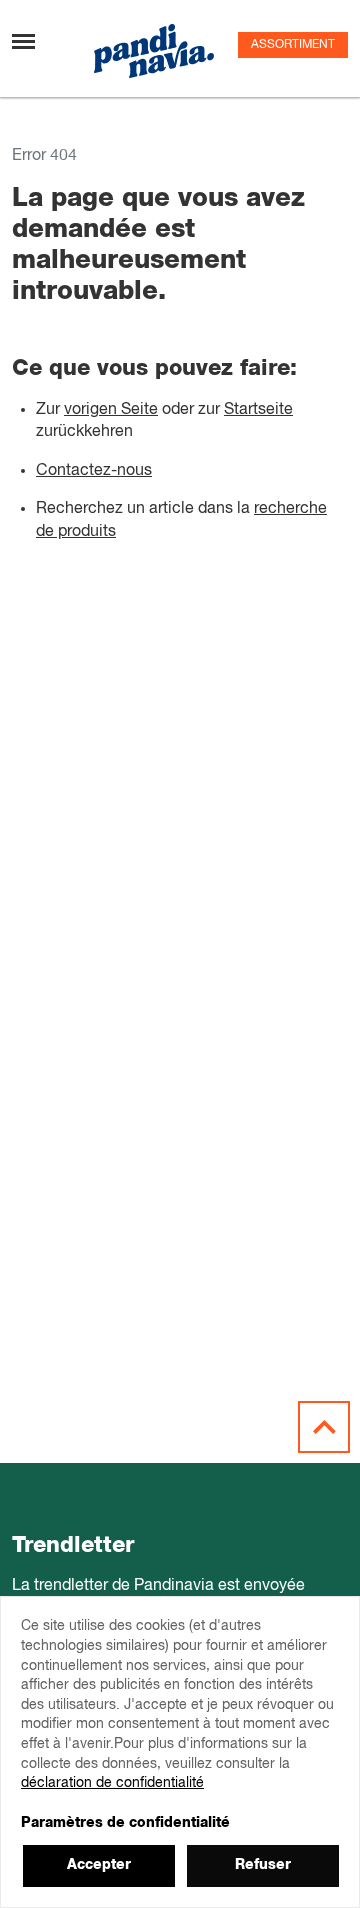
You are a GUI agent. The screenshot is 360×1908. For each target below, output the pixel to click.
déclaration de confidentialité (112, 1783)
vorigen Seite (111, 410)
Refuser (263, 1865)
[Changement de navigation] (23, 41)
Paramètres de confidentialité (125, 1823)
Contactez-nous (94, 471)
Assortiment (293, 45)
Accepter (99, 1865)
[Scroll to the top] (324, 1427)
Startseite (258, 410)
